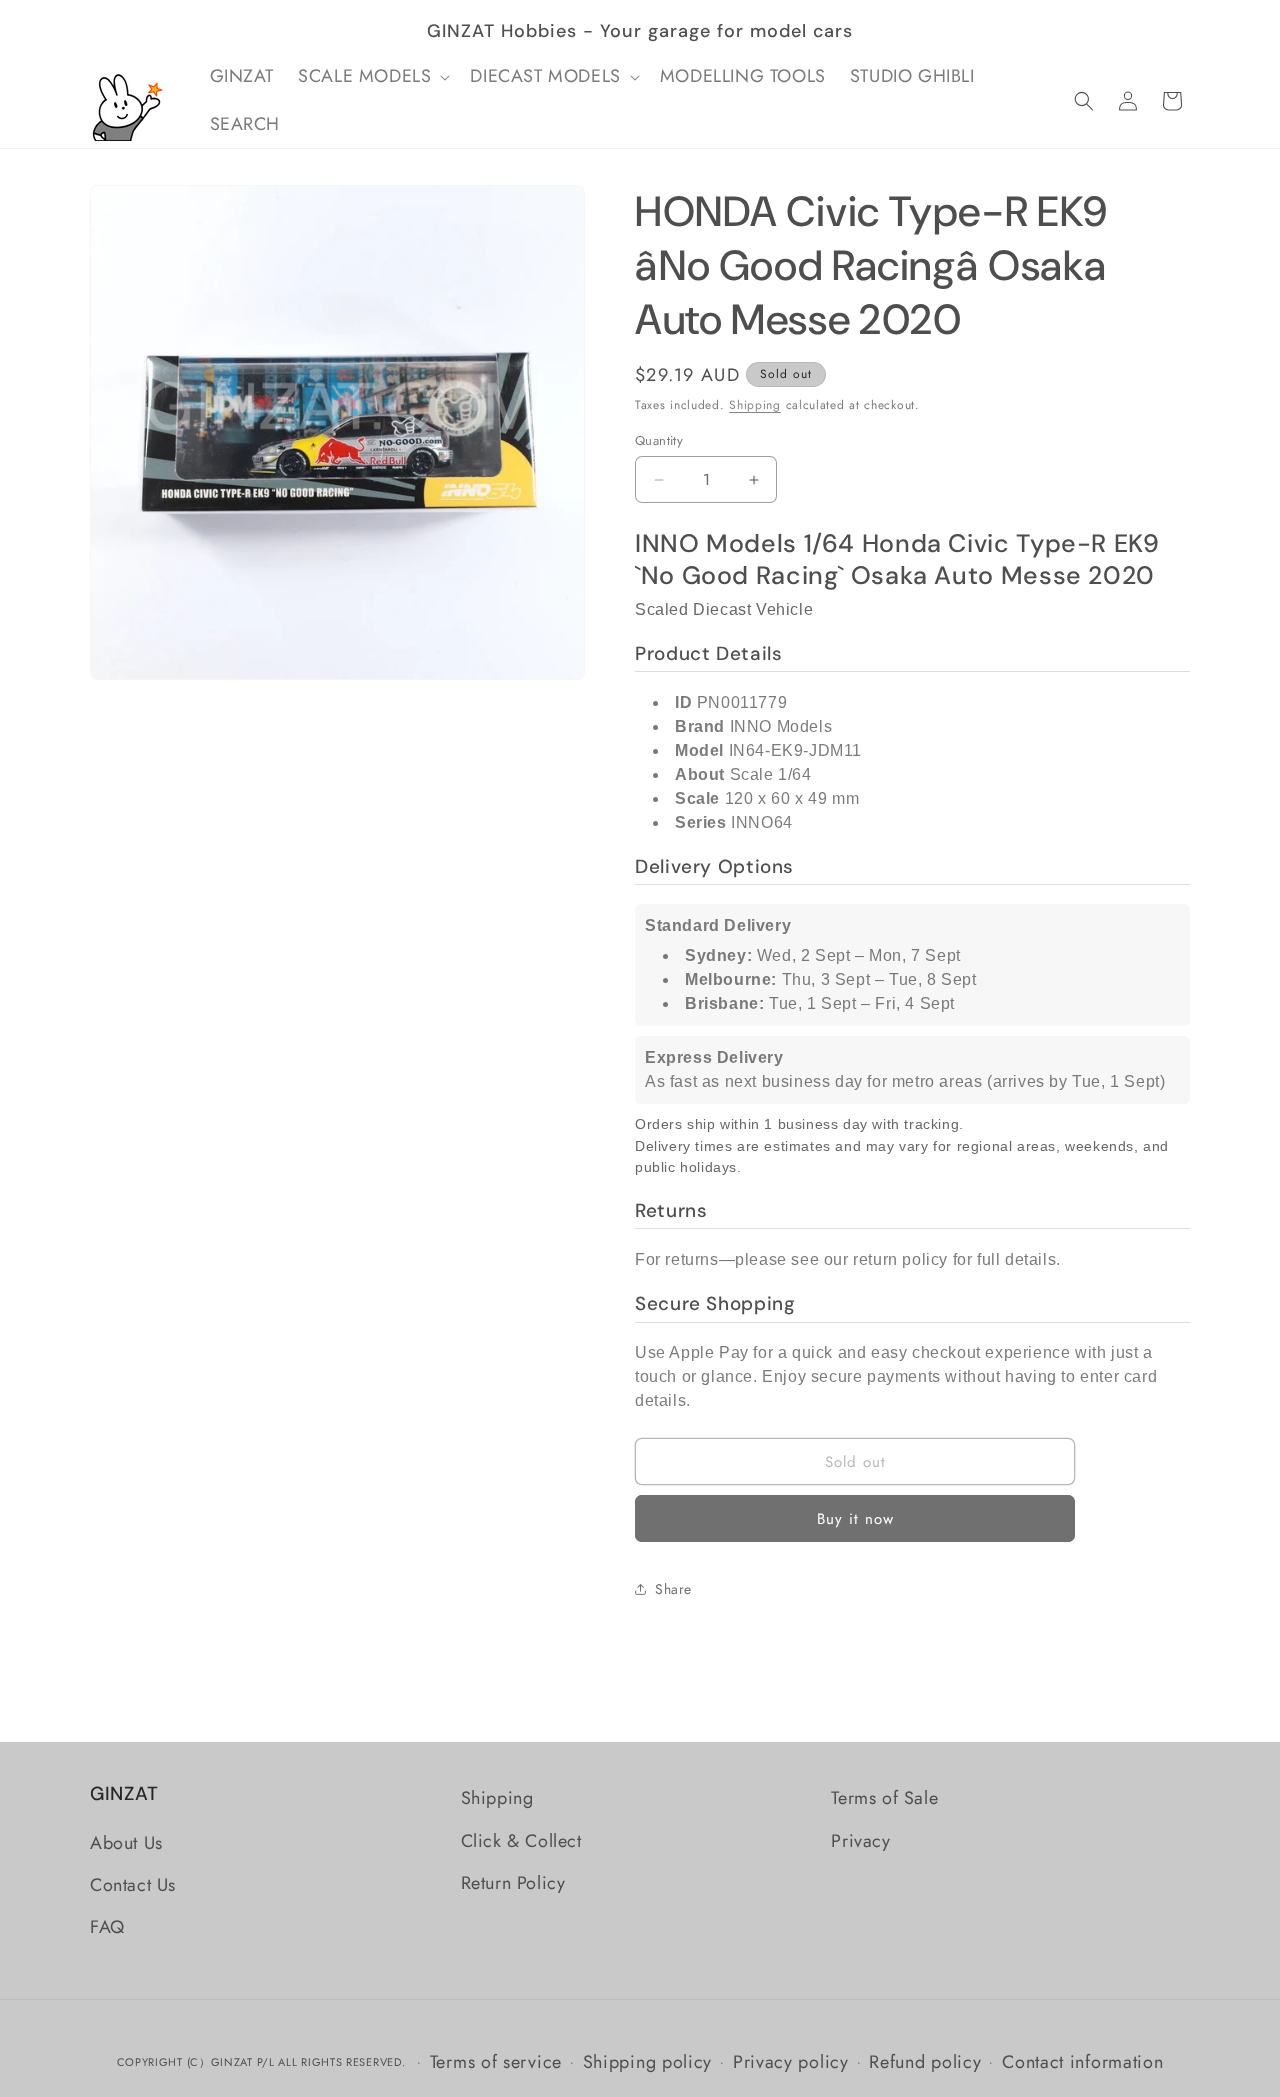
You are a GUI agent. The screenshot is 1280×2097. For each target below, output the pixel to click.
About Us (126, 1843)
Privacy (860, 1841)
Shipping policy (648, 2062)
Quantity (659, 440)
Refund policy (925, 2062)
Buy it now (855, 1519)
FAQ (107, 1927)
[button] (372, 76)
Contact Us (133, 1885)
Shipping (755, 405)
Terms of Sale (884, 1798)
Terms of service (496, 2062)
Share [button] (673, 1589)
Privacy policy (791, 2062)
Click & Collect (521, 1841)
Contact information (1082, 2062)
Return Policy (513, 1883)
